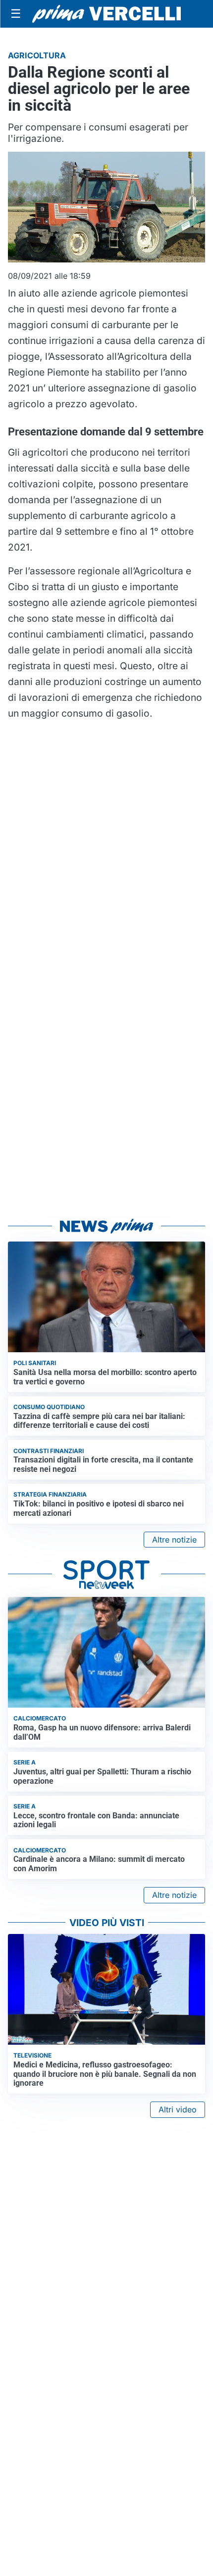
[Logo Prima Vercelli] (106, 14)
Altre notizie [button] (174, 1540)
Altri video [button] (178, 2109)
